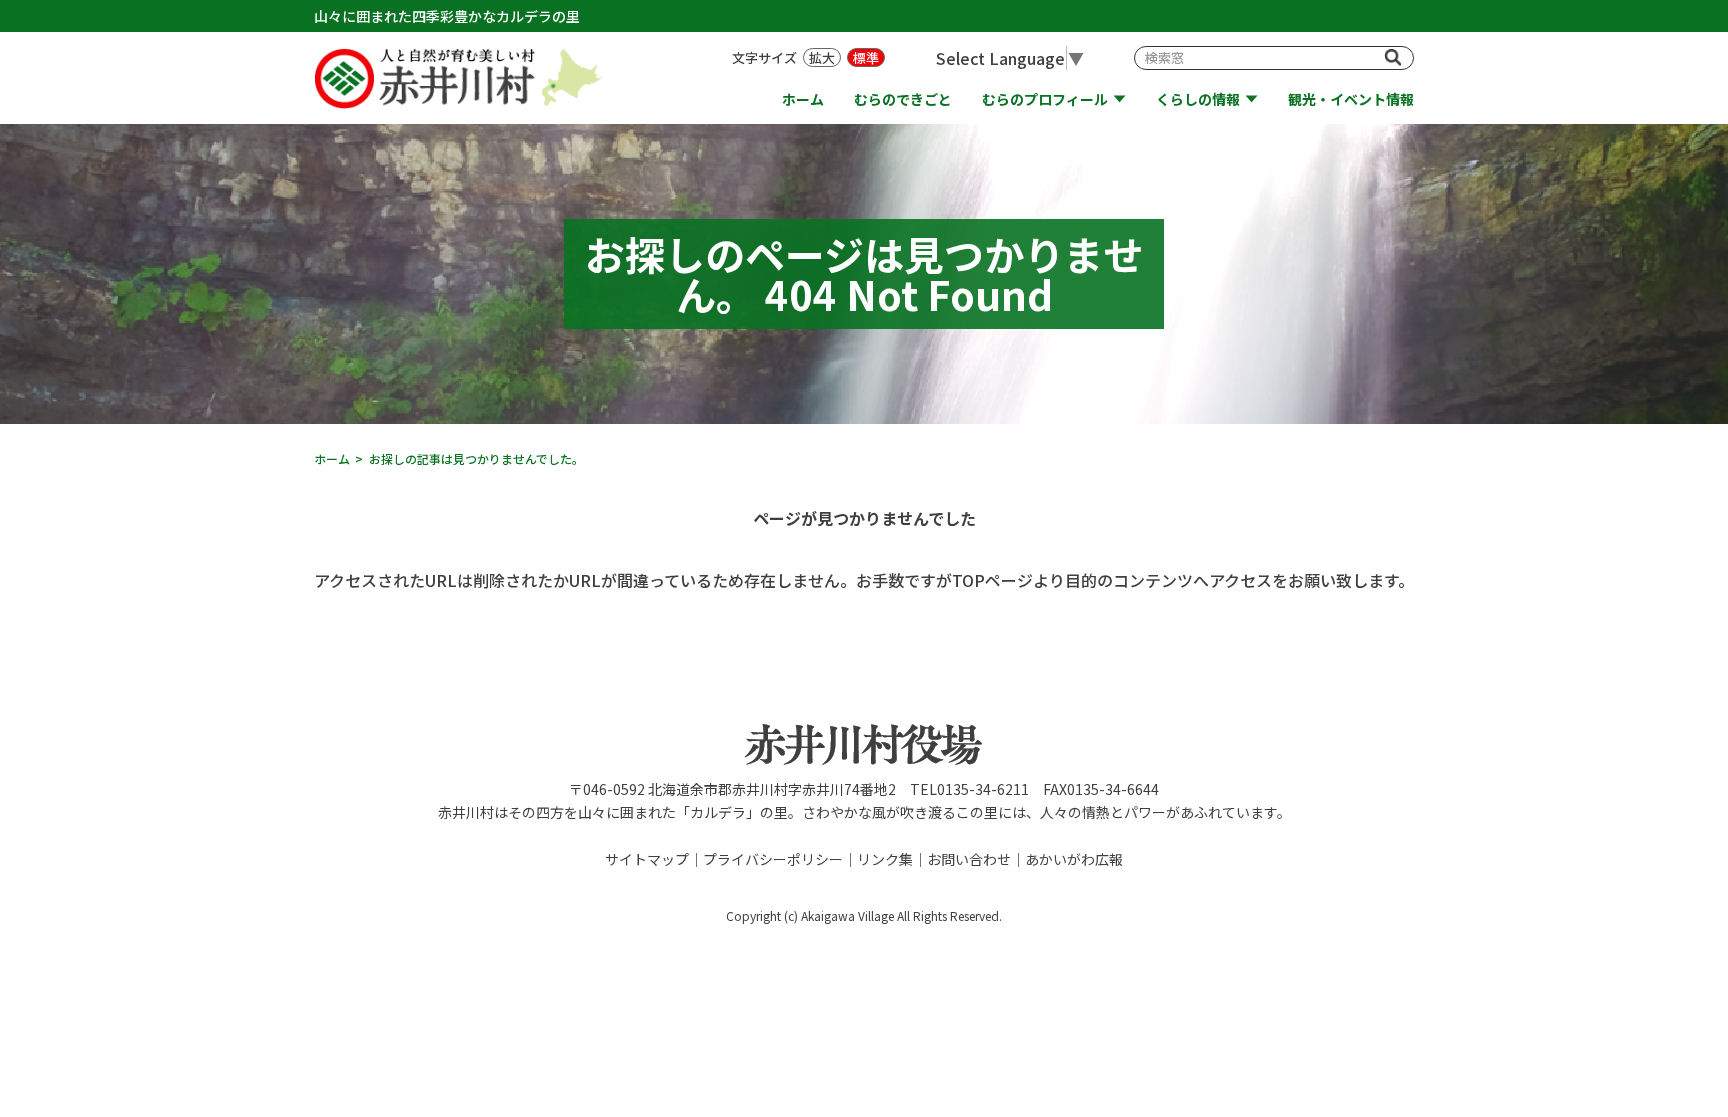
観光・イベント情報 (1351, 99)
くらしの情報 (1198, 99)
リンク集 (885, 859)
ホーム (803, 99)
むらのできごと (903, 99)
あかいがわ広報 (1074, 859)
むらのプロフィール (1045, 99)
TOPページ (992, 580)
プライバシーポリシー (773, 859)
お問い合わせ (969, 859)
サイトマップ (647, 859)
